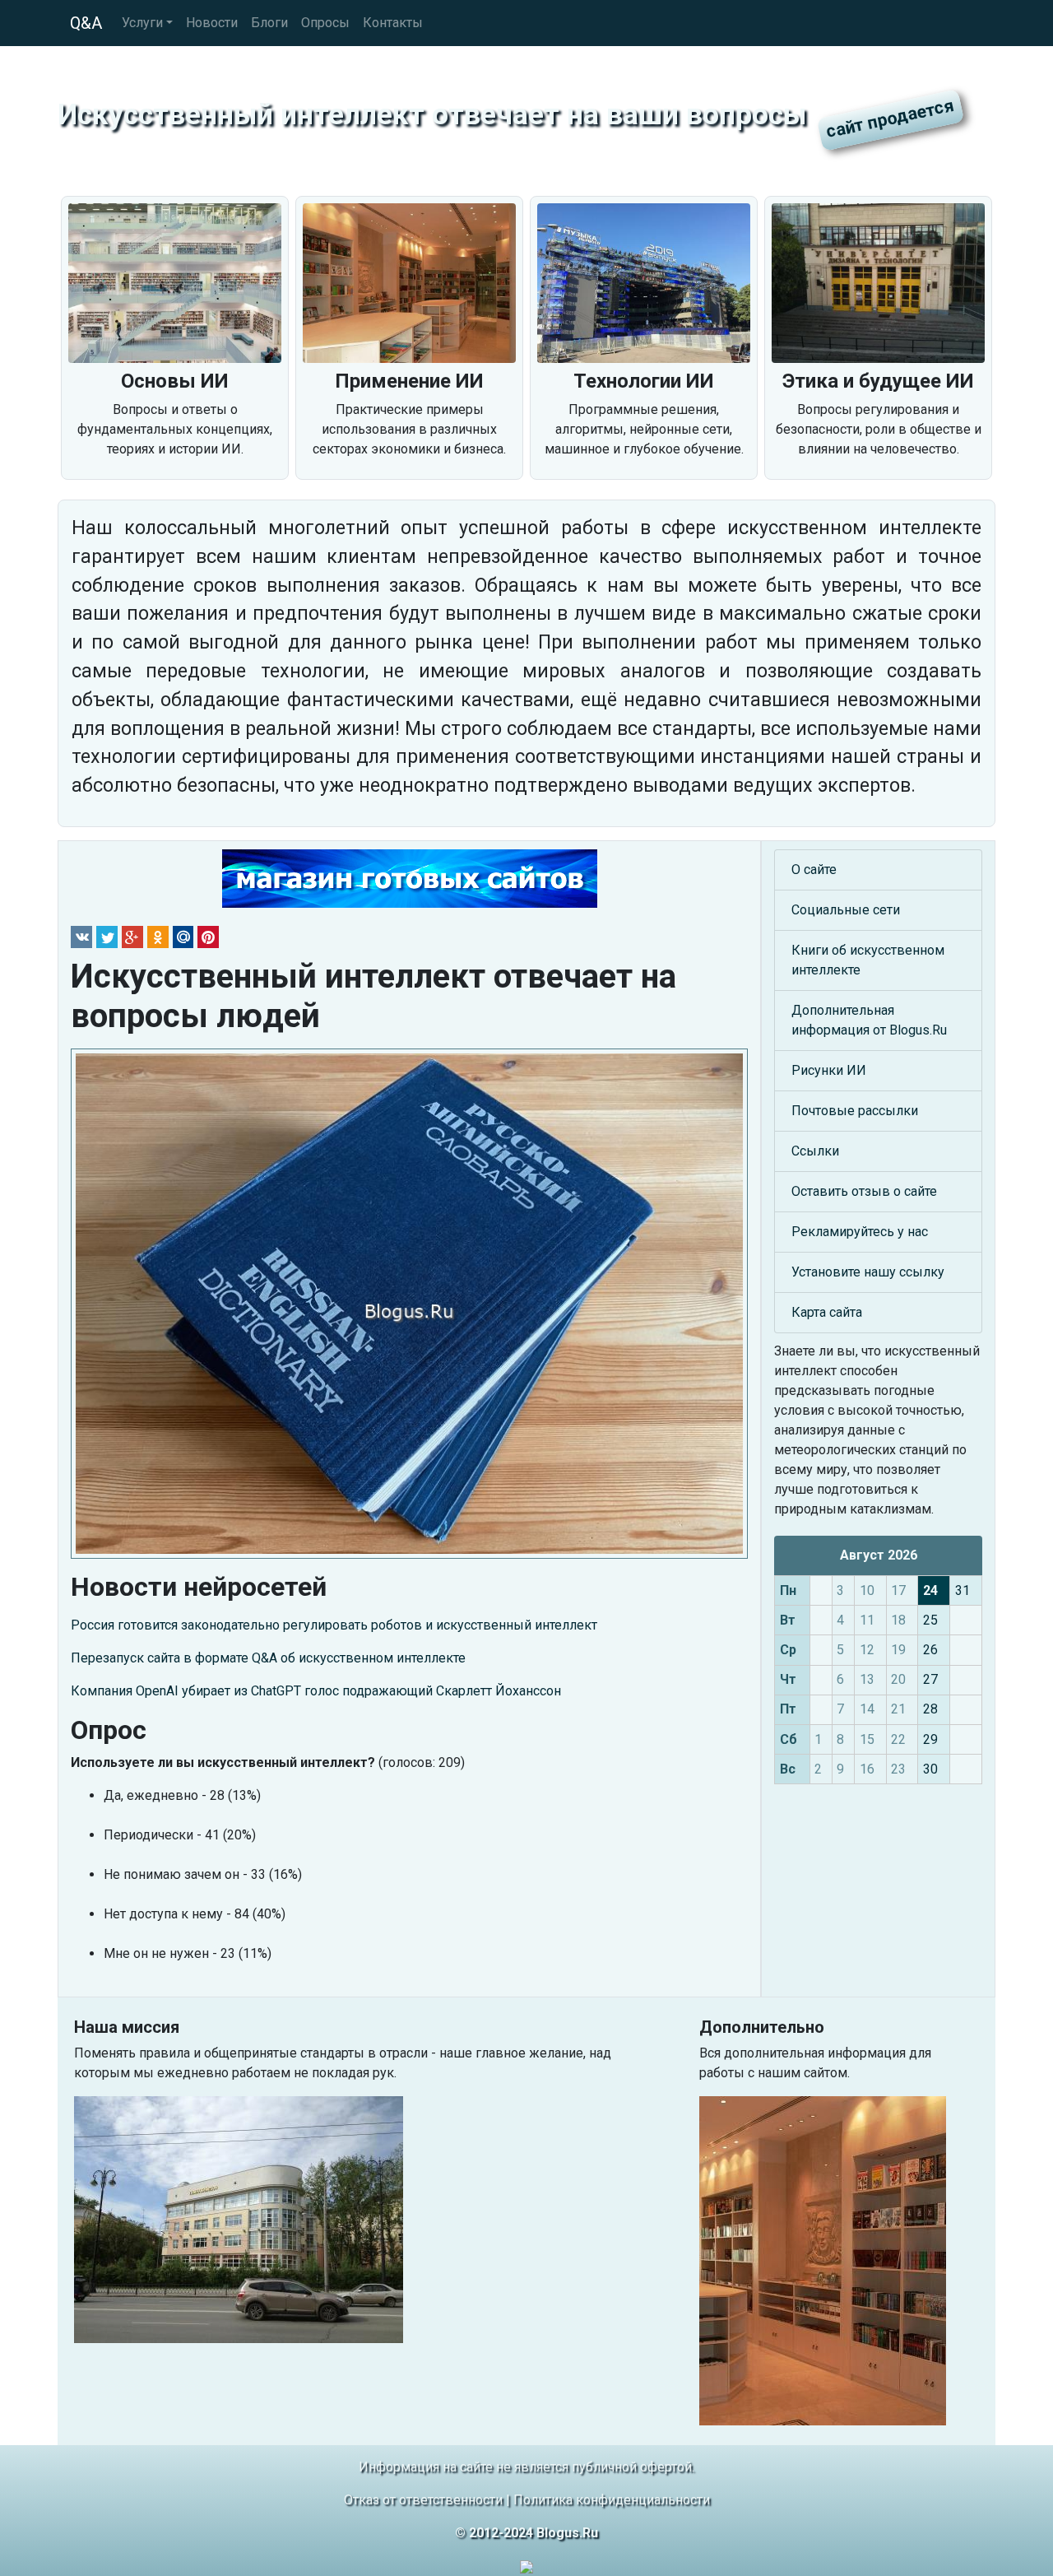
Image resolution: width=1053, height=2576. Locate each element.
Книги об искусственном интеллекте (868, 960)
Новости (212, 23)
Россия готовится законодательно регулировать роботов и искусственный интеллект (334, 1625)
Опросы (325, 23)
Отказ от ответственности (423, 2500)
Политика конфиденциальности (612, 2500)
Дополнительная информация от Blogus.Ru (869, 1020)
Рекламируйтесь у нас (860, 1232)
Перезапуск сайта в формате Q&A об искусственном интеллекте (268, 1658)
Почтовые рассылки (855, 1111)
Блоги (269, 23)
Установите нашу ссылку (868, 1272)
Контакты (393, 23)
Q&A (86, 23)
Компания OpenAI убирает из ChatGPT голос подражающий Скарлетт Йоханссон (316, 1691)
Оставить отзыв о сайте (864, 1191)
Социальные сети (846, 910)
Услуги (142, 23)
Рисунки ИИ (829, 1070)
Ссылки (815, 1151)
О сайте (814, 870)
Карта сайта (827, 1312)
